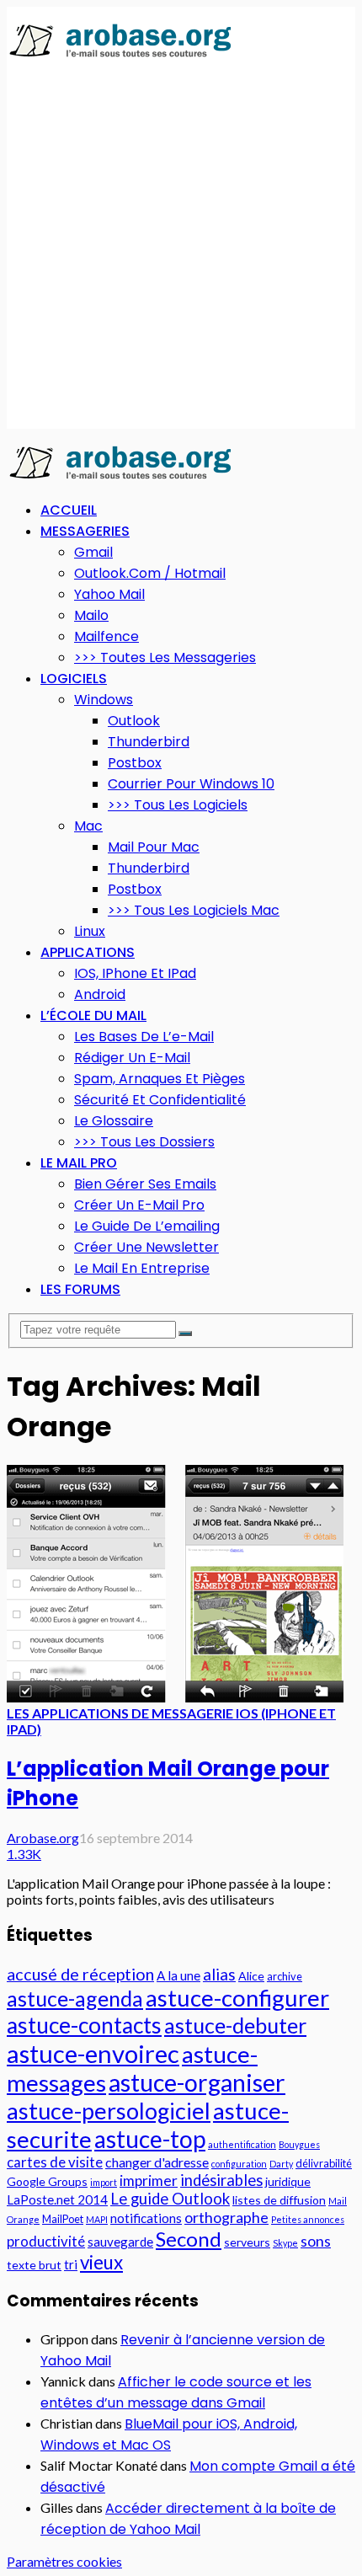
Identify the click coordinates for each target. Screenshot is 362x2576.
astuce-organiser (197, 2082)
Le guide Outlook (170, 2199)
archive (285, 1976)
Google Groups (47, 2181)
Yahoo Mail (109, 594)
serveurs (247, 2242)
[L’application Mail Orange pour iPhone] (175, 1697)
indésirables (221, 2180)
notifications (146, 2218)
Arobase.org (43, 1838)
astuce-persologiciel (109, 2111)
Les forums (80, 1289)
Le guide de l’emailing (147, 1226)
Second (189, 2239)
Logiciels (74, 679)
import (104, 2182)
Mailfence (106, 636)
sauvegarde (120, 2242)
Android (100, 994)
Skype (285, 2243)
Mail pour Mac (154, 847)
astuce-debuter (235, 2025)
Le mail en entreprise (142, 1268)
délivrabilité (324, 2163)
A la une (178, 1975)
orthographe (226, 2217)
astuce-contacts (84, 2025)
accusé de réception (80, 1974)
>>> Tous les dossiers (144, 1142)
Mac (88, 826)
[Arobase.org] (120, 56)
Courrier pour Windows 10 (191, 784)
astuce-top (150, 2139)
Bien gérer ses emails (145, 1184)
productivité (46, 2241)
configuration (239, 2164)
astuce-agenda (75, 1998)
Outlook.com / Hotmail (150, 573)
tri (71, 2264)
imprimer (149, 2181)
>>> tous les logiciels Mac (194, 910)
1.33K (24, 1854)
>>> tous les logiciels (178, 805)
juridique (288, 2181)
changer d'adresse (157, 2162)
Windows (104, 700)
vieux (101, 2262)
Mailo (91, 615)
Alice (251, 1976)
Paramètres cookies (64, 2561)
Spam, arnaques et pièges (160, 1079)
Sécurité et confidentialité (160, 1100)
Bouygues (299, 2144)
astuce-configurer (237, 1998)
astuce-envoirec (93, 2053)
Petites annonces (308, 2219)
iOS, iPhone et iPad (135, 973)
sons (316, 2241)
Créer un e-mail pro (139, 1205)
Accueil (69, 510)
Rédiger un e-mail (132, 1058)
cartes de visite (55, 2162)
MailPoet (63, 2219)
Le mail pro (79, 1163)
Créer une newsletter (146, 1247)
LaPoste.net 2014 (57, 2199)
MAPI (97, 2219)
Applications (88, 952)
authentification (242, 2144)
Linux (90, 931)
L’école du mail (93, 1015)
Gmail (93, 552)
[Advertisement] (181, 245)
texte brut (34, 2265)
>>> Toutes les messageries (165, 657)
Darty (281, 2164)
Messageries (85, 531)
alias (219, 1974)
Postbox (135, 763)
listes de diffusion (279, 2200)
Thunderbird (149, 742)
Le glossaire (114, 1121)
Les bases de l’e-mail (144, 1037)
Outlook (134, 721)
